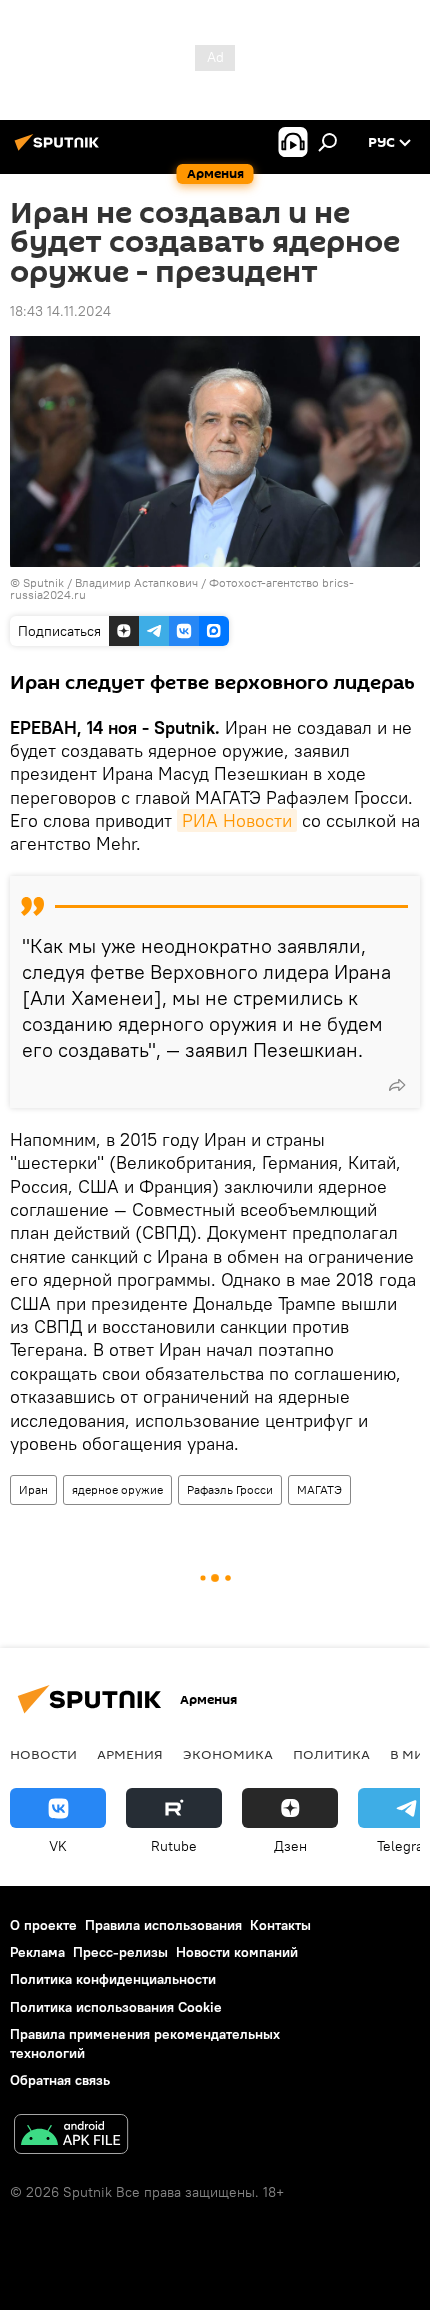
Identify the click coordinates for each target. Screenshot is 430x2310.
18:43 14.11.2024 (60, 311)
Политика (331, 1754)
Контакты (280, 1925)
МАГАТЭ (319, 1489)
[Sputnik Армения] (60, 150)
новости (43, 1754)
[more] (397, 1085)
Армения (130, 1754)
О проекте (43, 1925)
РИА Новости (237, 820)
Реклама (37, 1952)
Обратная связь (60, 2080)
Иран (33, 1489)
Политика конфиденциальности (113, 1979)
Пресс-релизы (120, 1952)
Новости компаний (237, 1952)
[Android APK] (71, 2136)
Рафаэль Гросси (230, 1489)
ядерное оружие (117, 1489)
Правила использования (163, 1925)
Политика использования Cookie (116, 2007)
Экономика (228, 1754)
